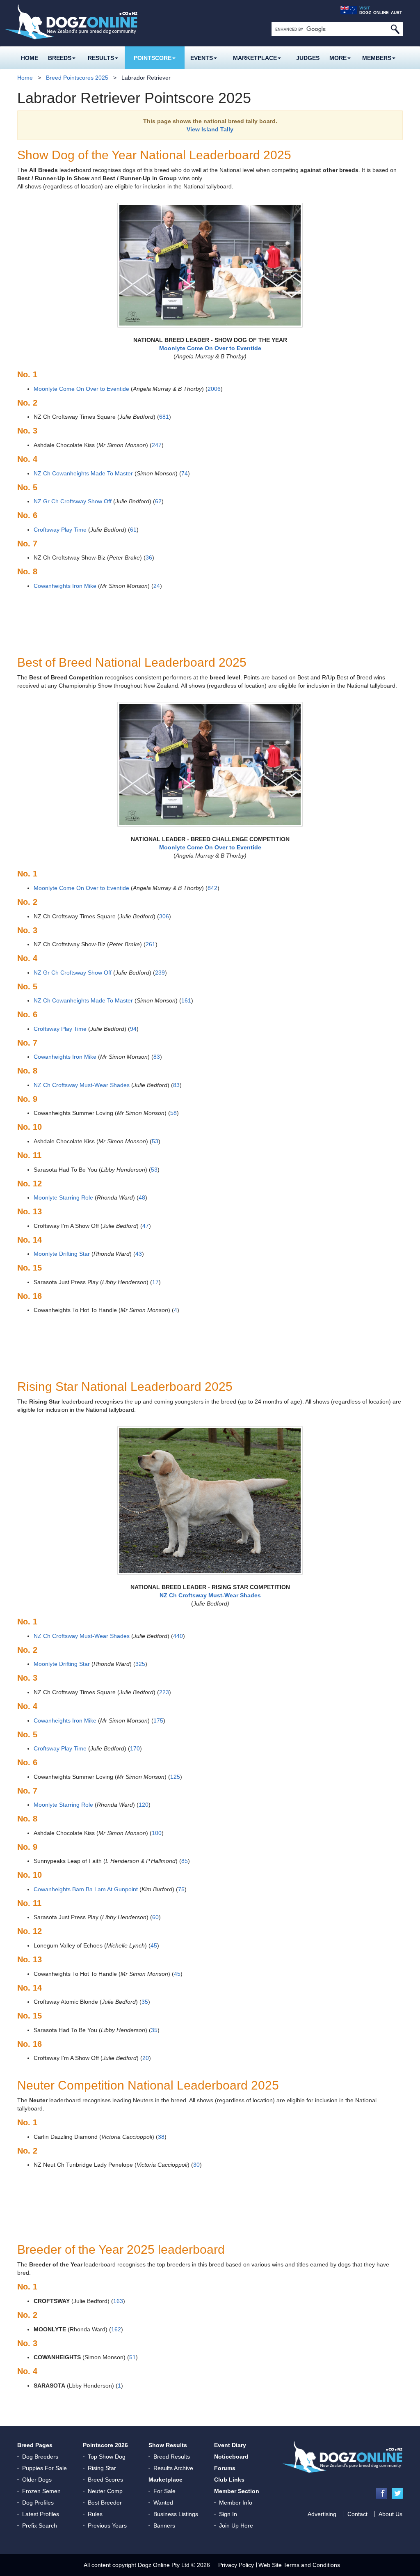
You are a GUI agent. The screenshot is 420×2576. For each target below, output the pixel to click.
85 (185, 1861)
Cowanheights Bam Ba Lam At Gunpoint (86, 1889)
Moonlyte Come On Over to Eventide (81, 389)
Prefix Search (40, 2526)
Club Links (229, 2480)
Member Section (237, 2491)
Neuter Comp (105, 2491)
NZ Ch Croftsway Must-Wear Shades (82, 1085)
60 (155, 1917)
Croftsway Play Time (60, 530)
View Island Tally (210, 129)
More (338, 58)
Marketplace (255, 58)
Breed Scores (105, 2480)
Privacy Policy (236, 2565)
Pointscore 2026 (105, 2445)
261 (151, 944)
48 (142, 1197)
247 (157, 445)
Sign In (228, 2514)
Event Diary (230, 2445)
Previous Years (107, 2526)
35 (145, 2002)
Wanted (163, 2503)
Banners (164, 2526)
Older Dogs (37, 2480)
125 (175, 1777)
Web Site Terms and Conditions (299, 2565)
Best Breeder (105, 2503)
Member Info (236, 2503)
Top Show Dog (107, 2457)
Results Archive (173, 2468)
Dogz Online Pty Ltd (164, 2565)
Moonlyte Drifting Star (62, 1254)
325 (140, 1664)
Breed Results (172, 2457)
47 (146, 1226)
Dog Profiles (38, 2503)
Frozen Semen (41, 2491)
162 (116, 2329)
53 (155, 1141)
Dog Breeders (40, 2457)
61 (133, 530)
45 (154, 1945)
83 (157, 1057)
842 (212, 888)
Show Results (168, 2445)
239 (160, 973)
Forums (225, 2468)
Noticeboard (231, 2457)
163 (118, 2301)
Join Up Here (236, 2526)
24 (157, 586)
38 (161, 2137)
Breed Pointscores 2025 (77, 78)
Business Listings (176, 2514)
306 (164, 916)
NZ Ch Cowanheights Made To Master (83, 473)
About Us (390, 2514)
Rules (95, 2514)
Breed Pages (35, 2445)
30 (196, 2165)
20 (146, 2058)
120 (144, 1805)
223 (164, 1692)
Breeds (60, 58)
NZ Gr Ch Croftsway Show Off (73, 501)
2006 (214, 389)
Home (30, 58)
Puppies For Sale (45, 2468)
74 (185, 473)
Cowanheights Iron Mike (65, 586)
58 (173, 1113)
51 (132, 2357)
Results (101, 58)
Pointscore (153, 58)
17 (155, 1282)
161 (186, 1000)
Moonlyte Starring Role (63, 1197)
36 (149, 557)
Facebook (381, 2493)
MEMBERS (377, 58)
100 (157, 1833)
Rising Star (102, 2468)
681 (164, 417)
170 (135, 1748)
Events (202, 58)
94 (133, 1029)
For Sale (164, 2491)
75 (181, 1889)
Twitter (397, 2493)
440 (178, 1636)
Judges (308, 58)
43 (139, 1254)
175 (158, 1720)
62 (158, 501)
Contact (357, 2514)
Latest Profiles (41, 2514)
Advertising (322, 2514)
